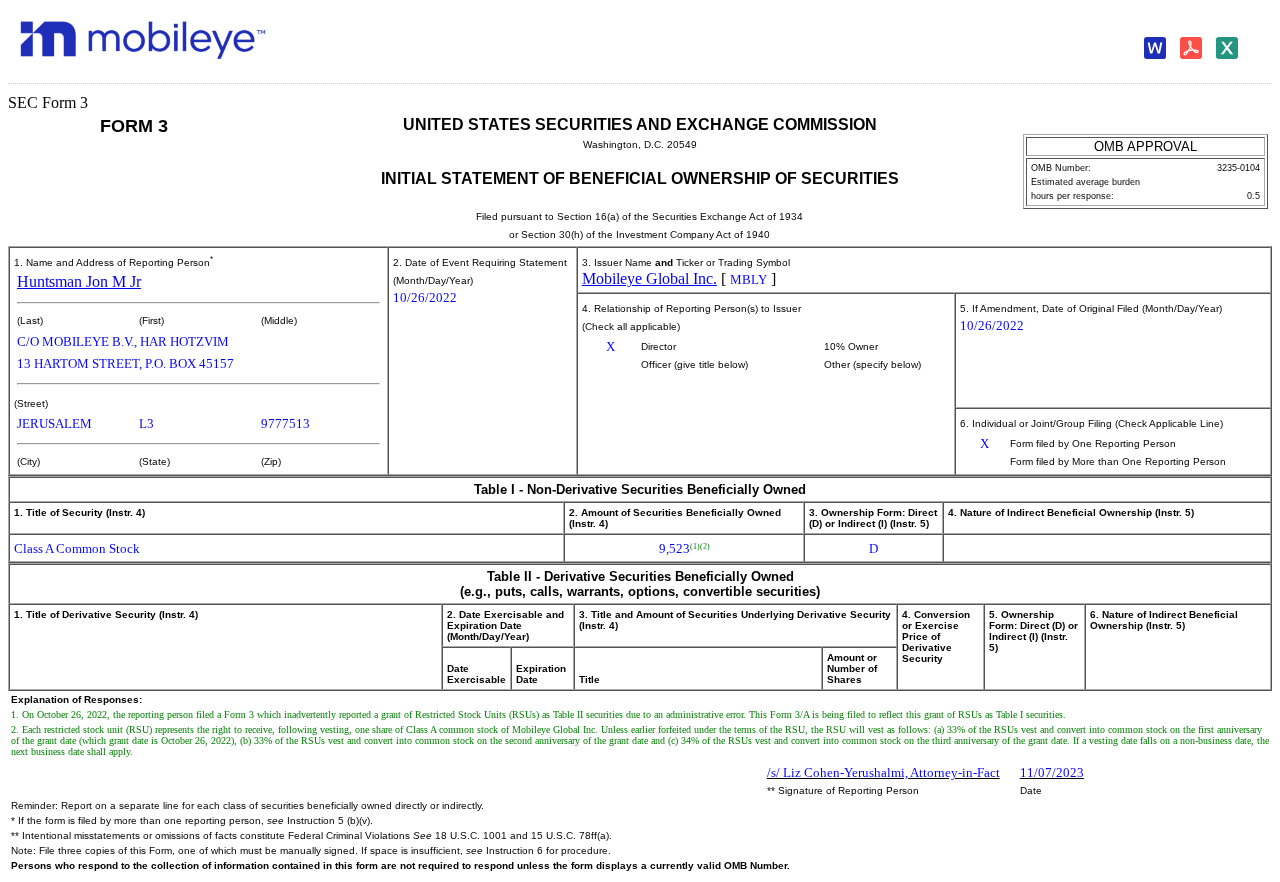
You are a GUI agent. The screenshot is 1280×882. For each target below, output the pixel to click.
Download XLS (1232, 48)
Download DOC (1160, 48)
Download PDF (1196, 48)
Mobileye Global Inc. (649, 278)
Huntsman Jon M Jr (79, 281)
